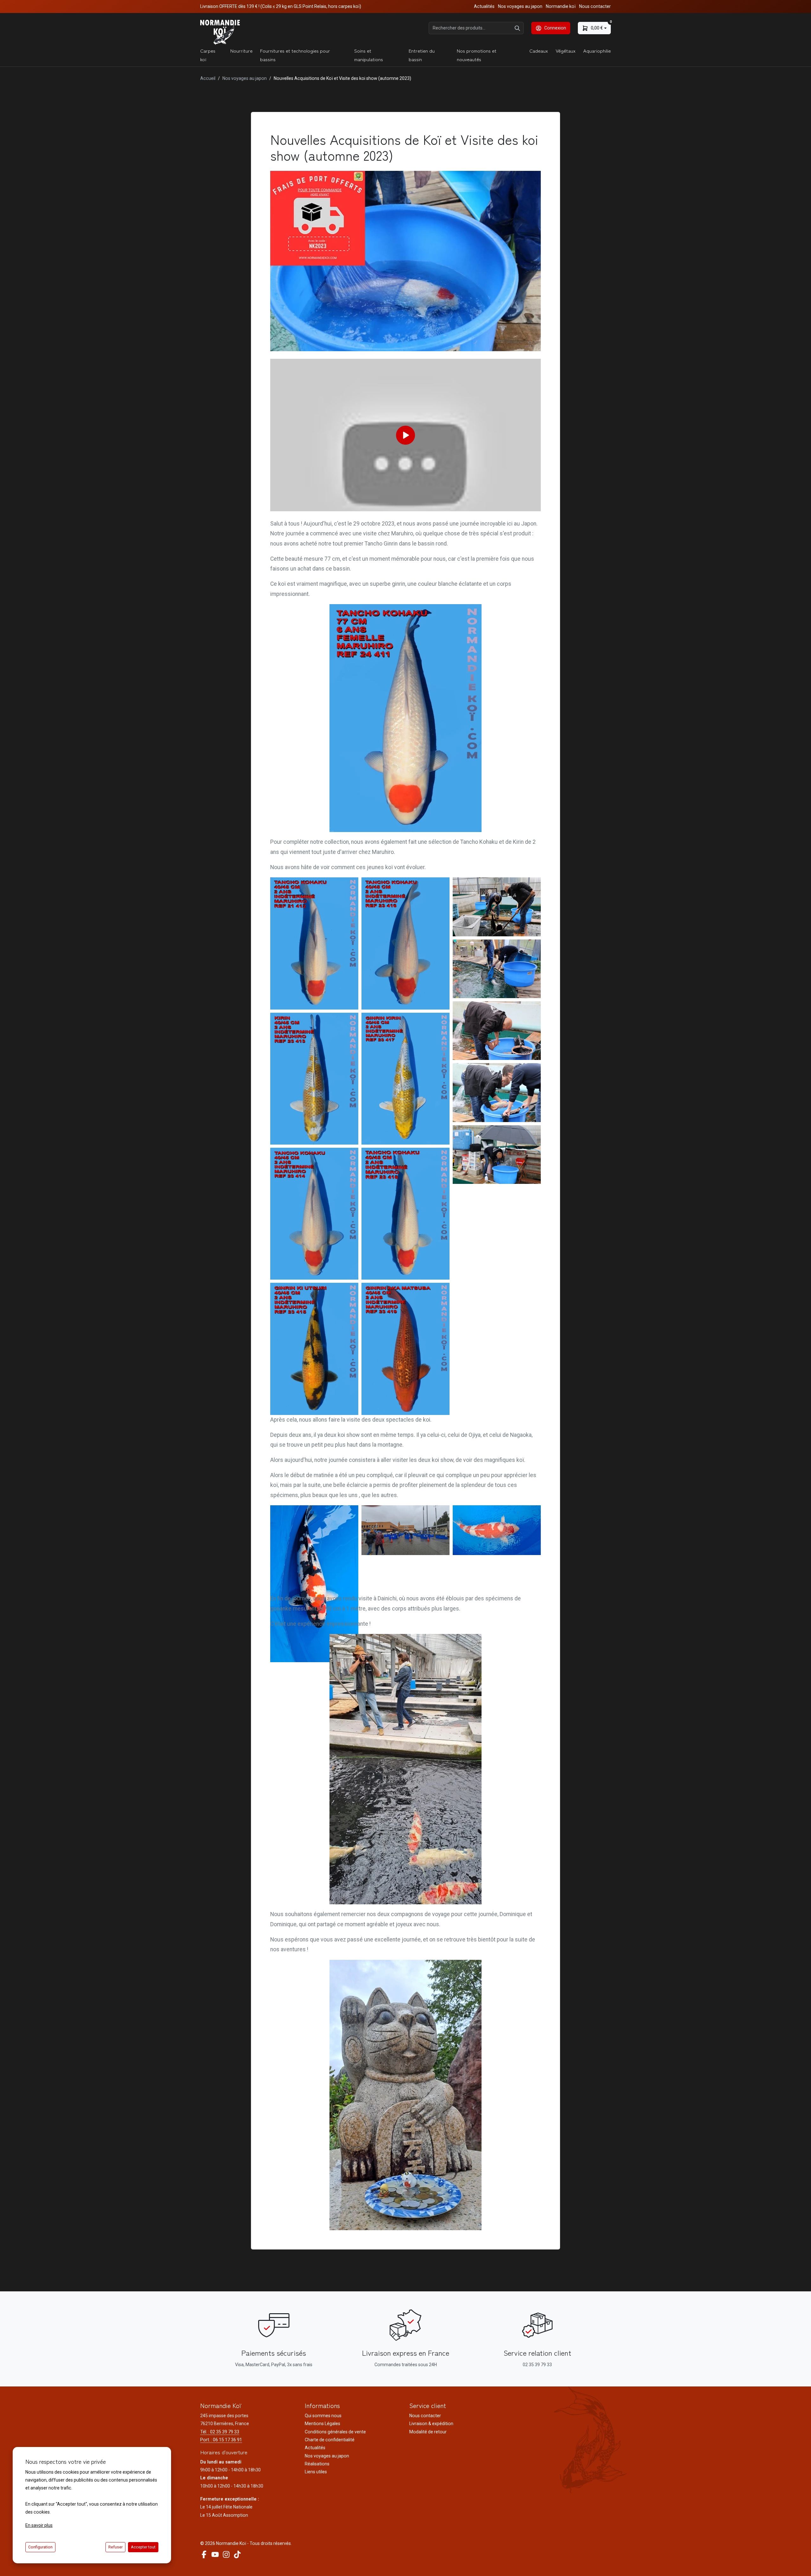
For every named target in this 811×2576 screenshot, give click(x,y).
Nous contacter (595, 6)
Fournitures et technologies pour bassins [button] (295, 55)
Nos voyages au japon (520, 6)
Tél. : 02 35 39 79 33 (220, 2432)
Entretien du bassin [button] (422, 55)
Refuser (115, 2547)
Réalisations (317, 2464)
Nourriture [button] (241, 51)
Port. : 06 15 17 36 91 (221, 2440)
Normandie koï (561, 6)
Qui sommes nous (323, 2416)
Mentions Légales (322, 2424)
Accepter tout (143, 2547)
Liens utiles (316, 2472)
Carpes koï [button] (208, 55)
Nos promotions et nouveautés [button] (477, 55)
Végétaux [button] (566, 51)
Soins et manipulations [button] (369, 55)
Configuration (40, 2547)
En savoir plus (39, 2525)
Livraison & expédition (431, 2424)
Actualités (484, 6)
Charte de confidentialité (330, 2440)
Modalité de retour (428, 2432)
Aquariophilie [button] (597, 51)
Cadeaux (539, 51)
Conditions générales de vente (335, 2432)
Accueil (208, 78)
